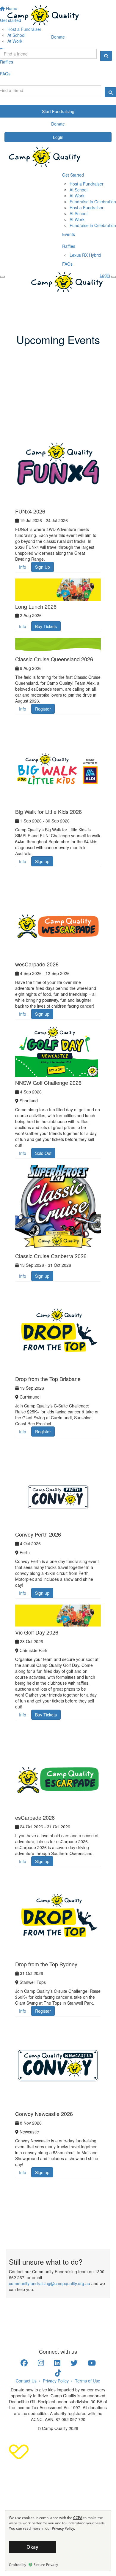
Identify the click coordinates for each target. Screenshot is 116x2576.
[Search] (106, 56)
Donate (58, 37)
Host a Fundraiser (87, 184)
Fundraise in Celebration (93, 202)
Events (69, 234)
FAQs (67, 264)
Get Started (73, 175)
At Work (77, 196)
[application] (58, 2541)
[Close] (2, 277)
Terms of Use (88, 2381)
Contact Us (26, 2381)
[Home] (58, 15)
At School (79, 190)
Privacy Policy (56, 2381)
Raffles (69, 246)
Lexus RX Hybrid (85, 255)
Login (58, 137)
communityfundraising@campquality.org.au (50, 2283)
